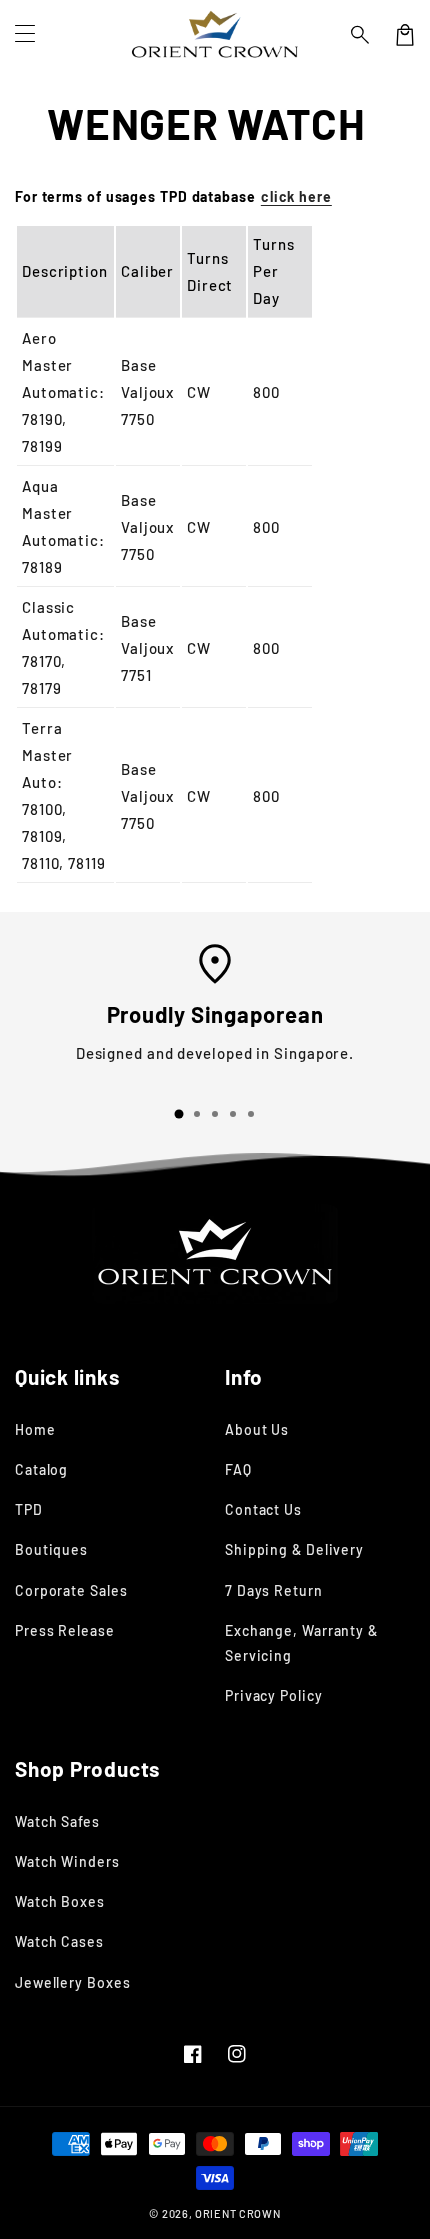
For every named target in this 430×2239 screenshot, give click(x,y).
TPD (29, 1509)
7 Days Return (274, 1590)
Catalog (41, 1469)
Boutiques (51, 1549)
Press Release (65, 1630)
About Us (257, 1429)
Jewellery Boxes (73, 1982)
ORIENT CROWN (237, 2213)
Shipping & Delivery (294, 1549)
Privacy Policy (274, 1695)
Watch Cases (59, 1941)
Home (35, 1429)
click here (296, 196)
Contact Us (263, 1509)
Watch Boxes (60, 1901)
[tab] (179, 1114)
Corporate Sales (71, 1590)
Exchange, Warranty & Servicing (301, 1643)
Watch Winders (67, 1861)
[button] (361, 35)
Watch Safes (57, 1821)
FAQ (238, 1469)
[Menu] (25, 35)
